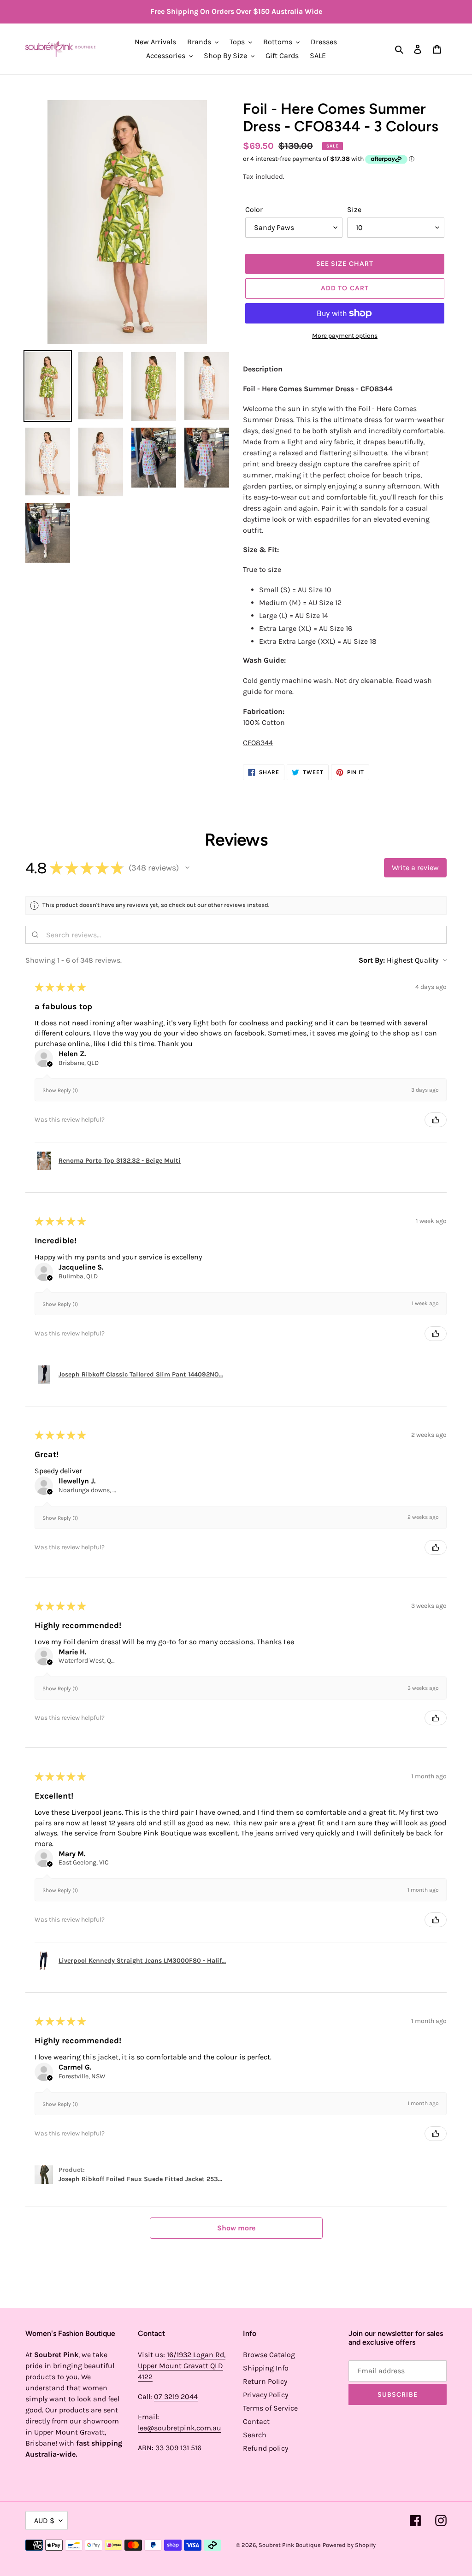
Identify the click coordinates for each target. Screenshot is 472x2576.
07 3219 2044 (176, 2397)
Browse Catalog (269, 2355)
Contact (256, 2421)
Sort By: (372, 960)
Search (255, 2435)
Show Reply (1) (60, 1090)
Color (254, 209)
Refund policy (265, 2448)
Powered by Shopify (349, 2545)
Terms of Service (270, 2408)
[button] (187, 868)
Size (354, 209)
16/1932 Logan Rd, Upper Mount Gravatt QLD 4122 (182, 2366)
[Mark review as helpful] (436, 1120)
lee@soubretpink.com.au (180, 2428)
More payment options (345, 336)
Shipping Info (266, 2368)
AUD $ (44, 2520)
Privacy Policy (265, 2395)
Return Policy (265, 2381)
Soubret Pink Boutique (290, 2545)
